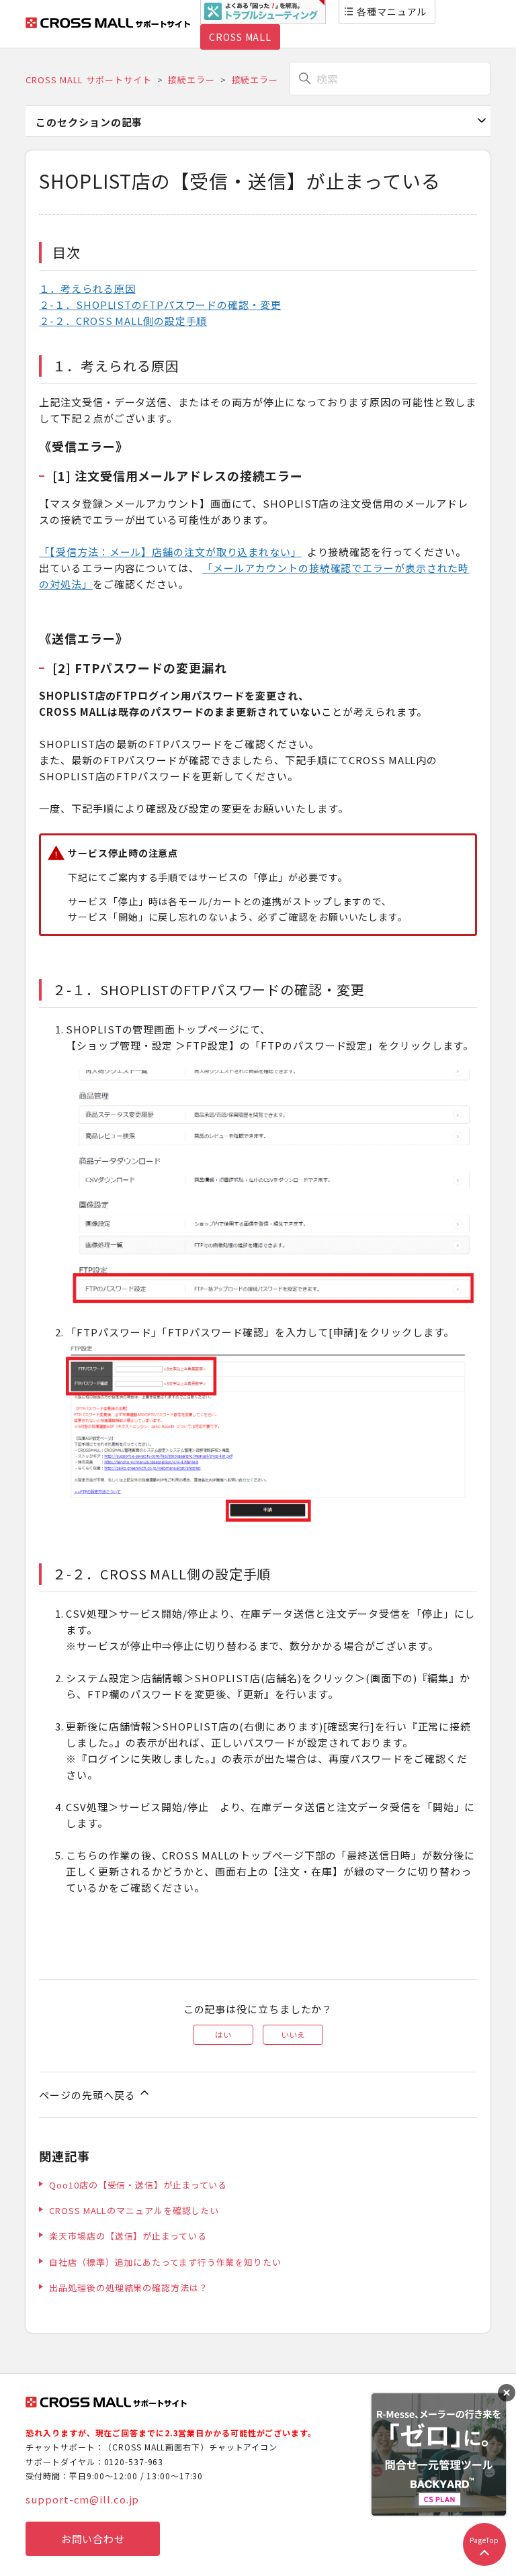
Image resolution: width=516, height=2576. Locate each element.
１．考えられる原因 (87, 288)
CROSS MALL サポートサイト (88, 80)
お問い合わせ (93, 2539)
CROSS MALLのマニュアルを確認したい (134, 2210)
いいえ (293, 2034)
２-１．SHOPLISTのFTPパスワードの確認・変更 (160, 305)
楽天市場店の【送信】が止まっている (128, 2236)
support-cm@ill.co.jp (82, 2499)
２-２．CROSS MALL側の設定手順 (123, 321)
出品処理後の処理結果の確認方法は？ (128, 2288)
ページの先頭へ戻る (88, 2095)
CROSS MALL (240, 37)
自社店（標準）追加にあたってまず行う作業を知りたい (165, 2262)
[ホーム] (108, 24)
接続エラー (191, 80)
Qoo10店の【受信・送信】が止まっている (138, 2185)
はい (223, 2034)
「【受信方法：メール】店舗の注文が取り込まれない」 (170, 552)
